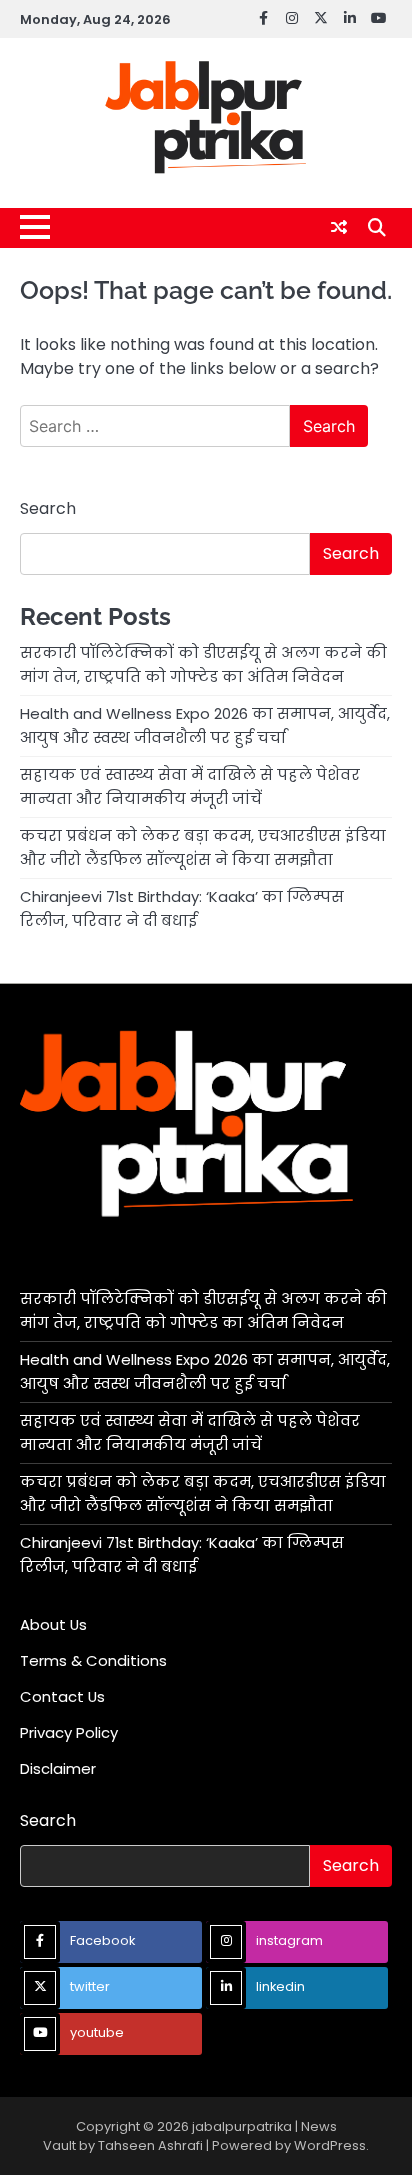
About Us (53, 1624)
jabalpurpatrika (242, 2126)
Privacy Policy (69, 1732)
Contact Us (62, 1696)
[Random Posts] (339, 227)
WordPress (330, 2145)
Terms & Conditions (93, 1660)
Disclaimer (58, 1768)
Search (48, 508)
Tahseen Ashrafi (150, 2145)
